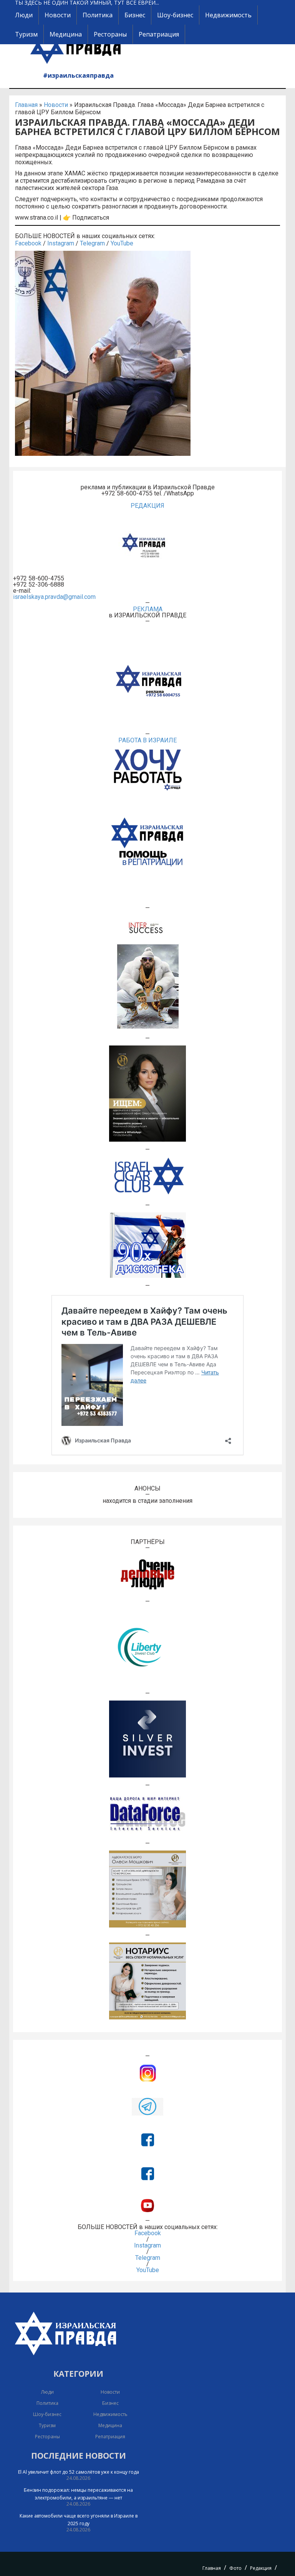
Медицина (66, 34)
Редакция (261, 2568)
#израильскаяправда (78, 75)
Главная (26, 105)
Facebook (28, 243)
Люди (24, 15)
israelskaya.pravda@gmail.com (54, 597)
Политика (98, 15)
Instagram (61, 243)
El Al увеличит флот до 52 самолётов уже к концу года (79, 2472)
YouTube (122, 243)
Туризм (26, 34)
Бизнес (135, 15)
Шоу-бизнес (175, 15)
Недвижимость (228, 15)
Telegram (92, 243)
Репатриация (159, 34)
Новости (58, 15)
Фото (235, 2568)
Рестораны (110, 34)
